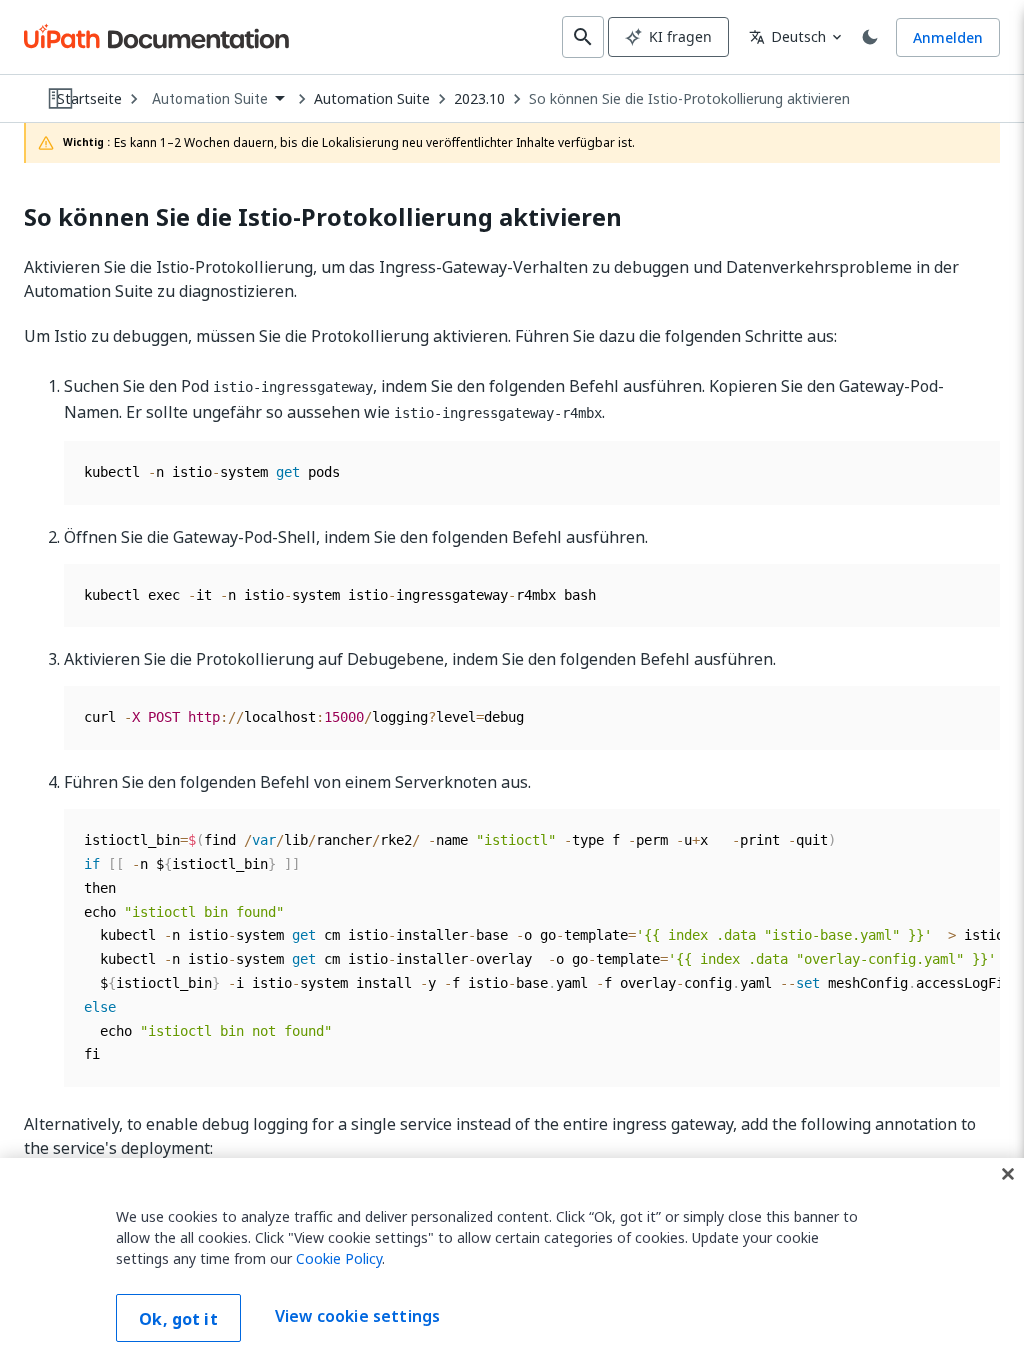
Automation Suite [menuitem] (210, 99)
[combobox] (218, 99)
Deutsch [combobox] (787, 36)
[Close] (1008, 1174)
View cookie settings (357, 1316)
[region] (512, 1262)
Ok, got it (178, 1319)
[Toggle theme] (870, 37)
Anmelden (948, 37)
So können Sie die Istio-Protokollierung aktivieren (689, 99)
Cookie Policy (339, 1258)
